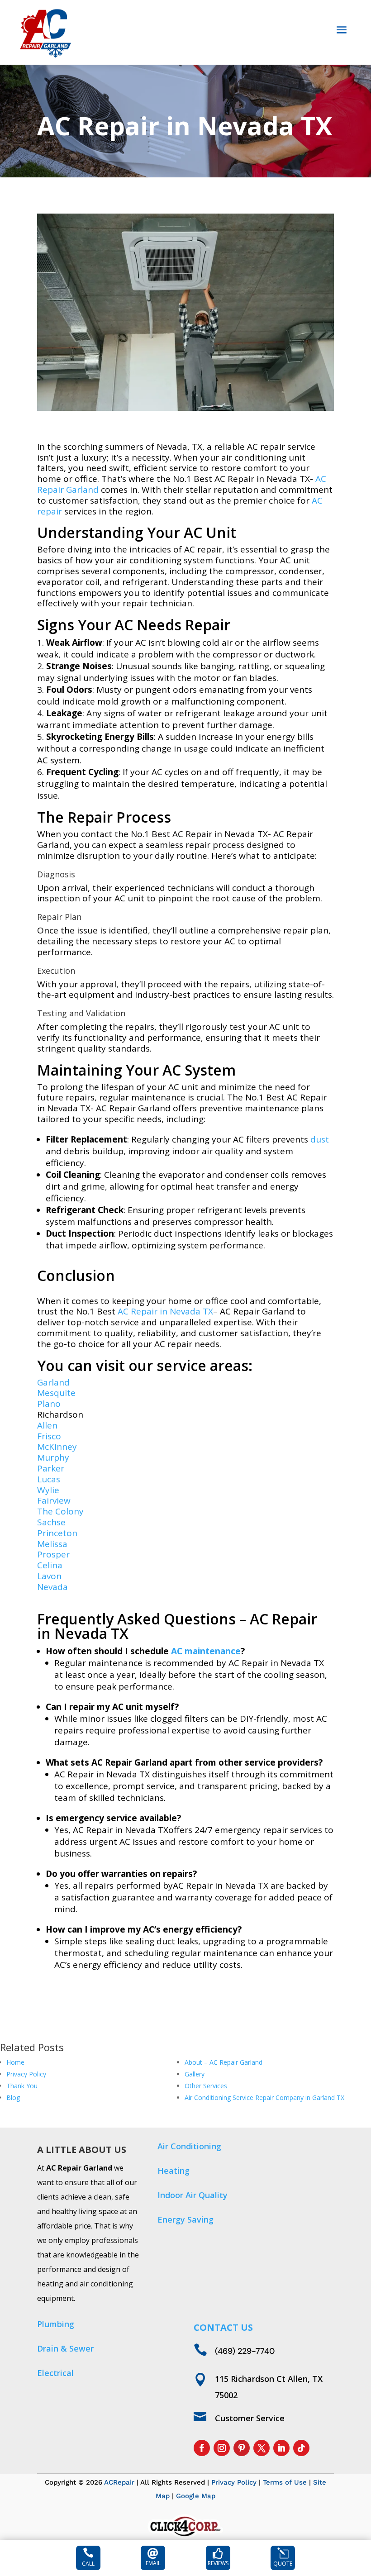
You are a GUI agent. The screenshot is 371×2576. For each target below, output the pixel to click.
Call (88, 2564)
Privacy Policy (234, 2482)
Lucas (49, 1479)
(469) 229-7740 (245, 2351)
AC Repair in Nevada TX (165, 1311)
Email (153, 2563)
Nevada (52, 1587)
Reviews (218, 2563)
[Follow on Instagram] (222, 2448)
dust (320, 1139)
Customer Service (250, 2418)
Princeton (57, 1533)
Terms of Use (285, 2482)
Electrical (55, 2373)
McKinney (57, 1447)
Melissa (52, 1544)
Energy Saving (185, 2219)
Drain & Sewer (65, 2348)
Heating (174, 2171)
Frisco (49, 1436)
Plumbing (56, 2324)
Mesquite (56, 1393)
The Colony (60, 1511)
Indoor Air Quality (193, 2195)
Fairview (54, 1500)
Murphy (53, 1457)
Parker (51, 1468)
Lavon (49, 1576)
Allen (47, 1425)
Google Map (196, 2496)
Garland (53, 1382)
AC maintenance (206, 1651)
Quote (283, 2564)
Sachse (51, 1522)
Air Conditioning (189, 2146)
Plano (49, 1404)
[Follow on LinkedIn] (281, 2448)
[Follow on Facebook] (202, 2448)
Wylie (48, 1490)
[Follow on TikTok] (301, 2448)
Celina (50, 1565)
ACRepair (119, 2482)
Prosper (53, 1554)
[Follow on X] (262, 2448)
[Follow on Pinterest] (242, 2448)
